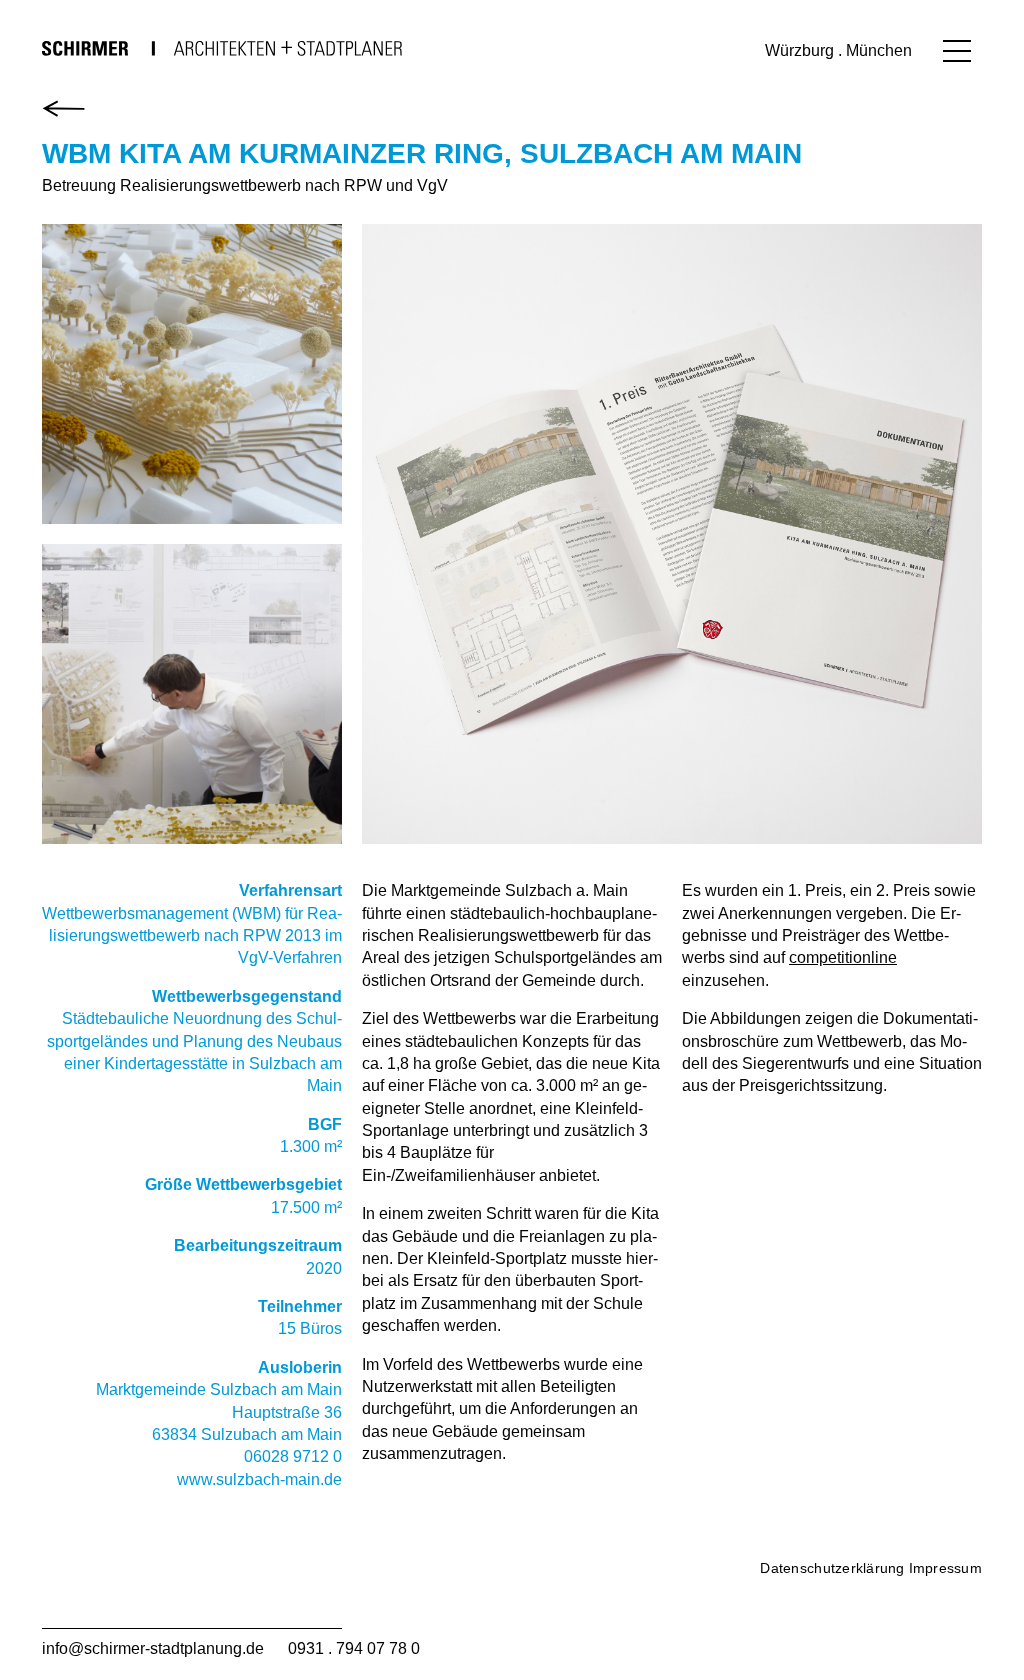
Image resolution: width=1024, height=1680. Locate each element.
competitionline (843, 957)
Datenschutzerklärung (832, 1568)
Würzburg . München (838, 50)
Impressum (945, 1568)
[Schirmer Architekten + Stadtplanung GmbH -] (222, 48)
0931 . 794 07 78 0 (354, 1648)
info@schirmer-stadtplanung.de (153, 1648)
